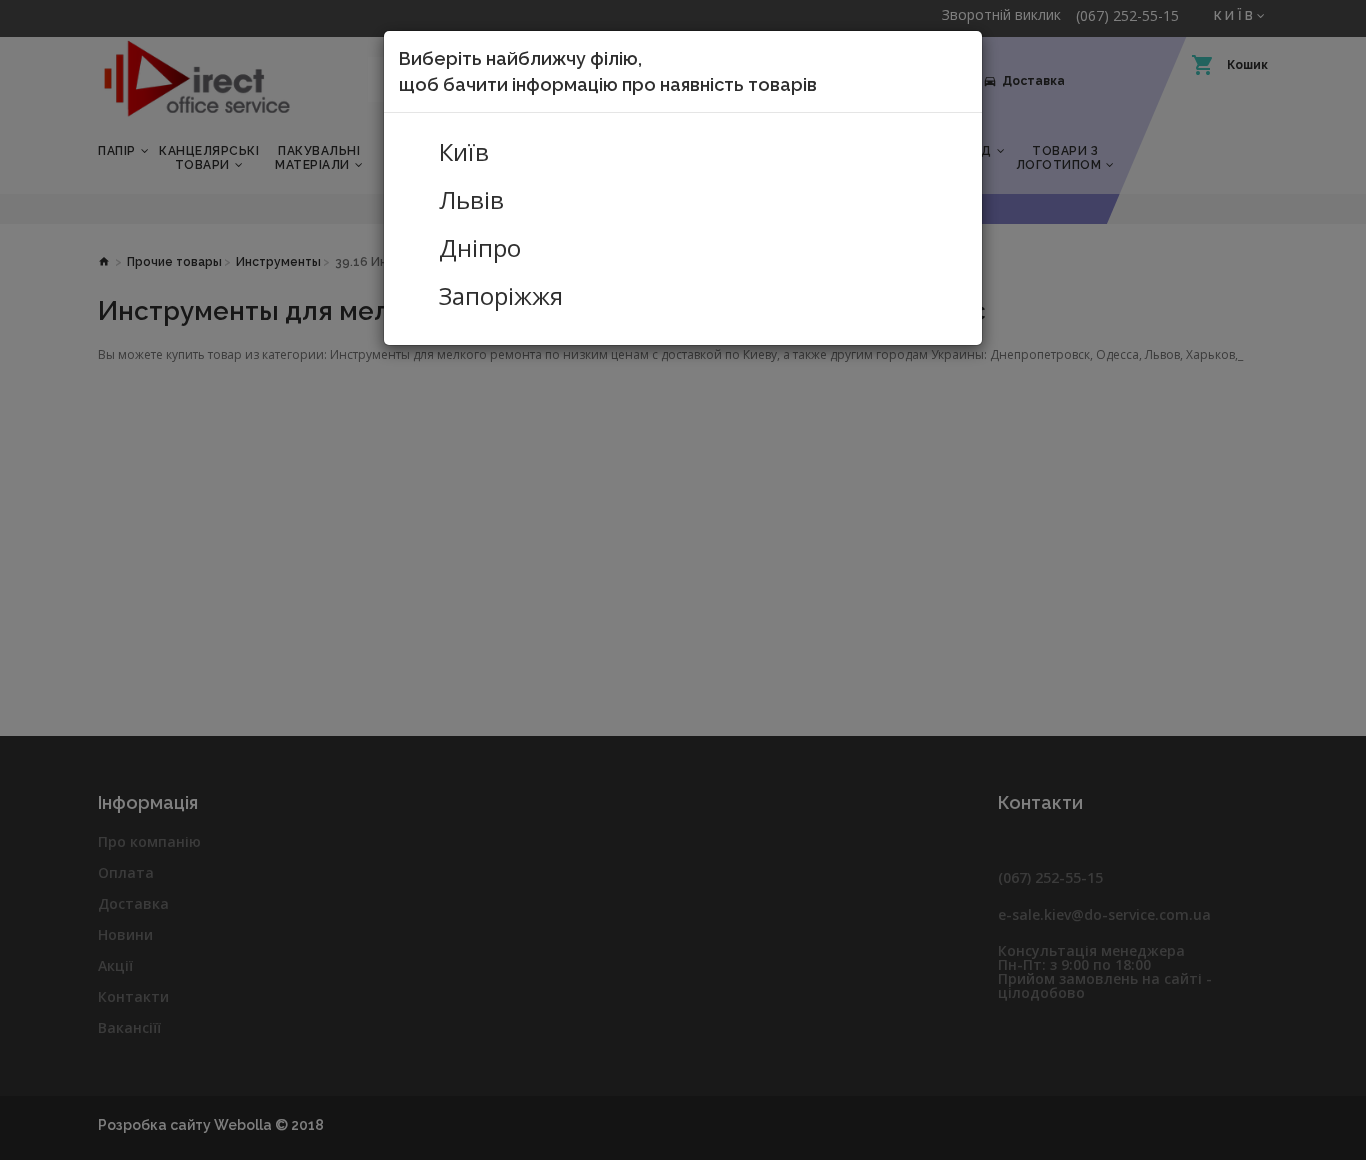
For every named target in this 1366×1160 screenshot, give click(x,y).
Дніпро (480, 248)
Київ (464, 152)
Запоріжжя (501, 296)
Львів (471, 200)
